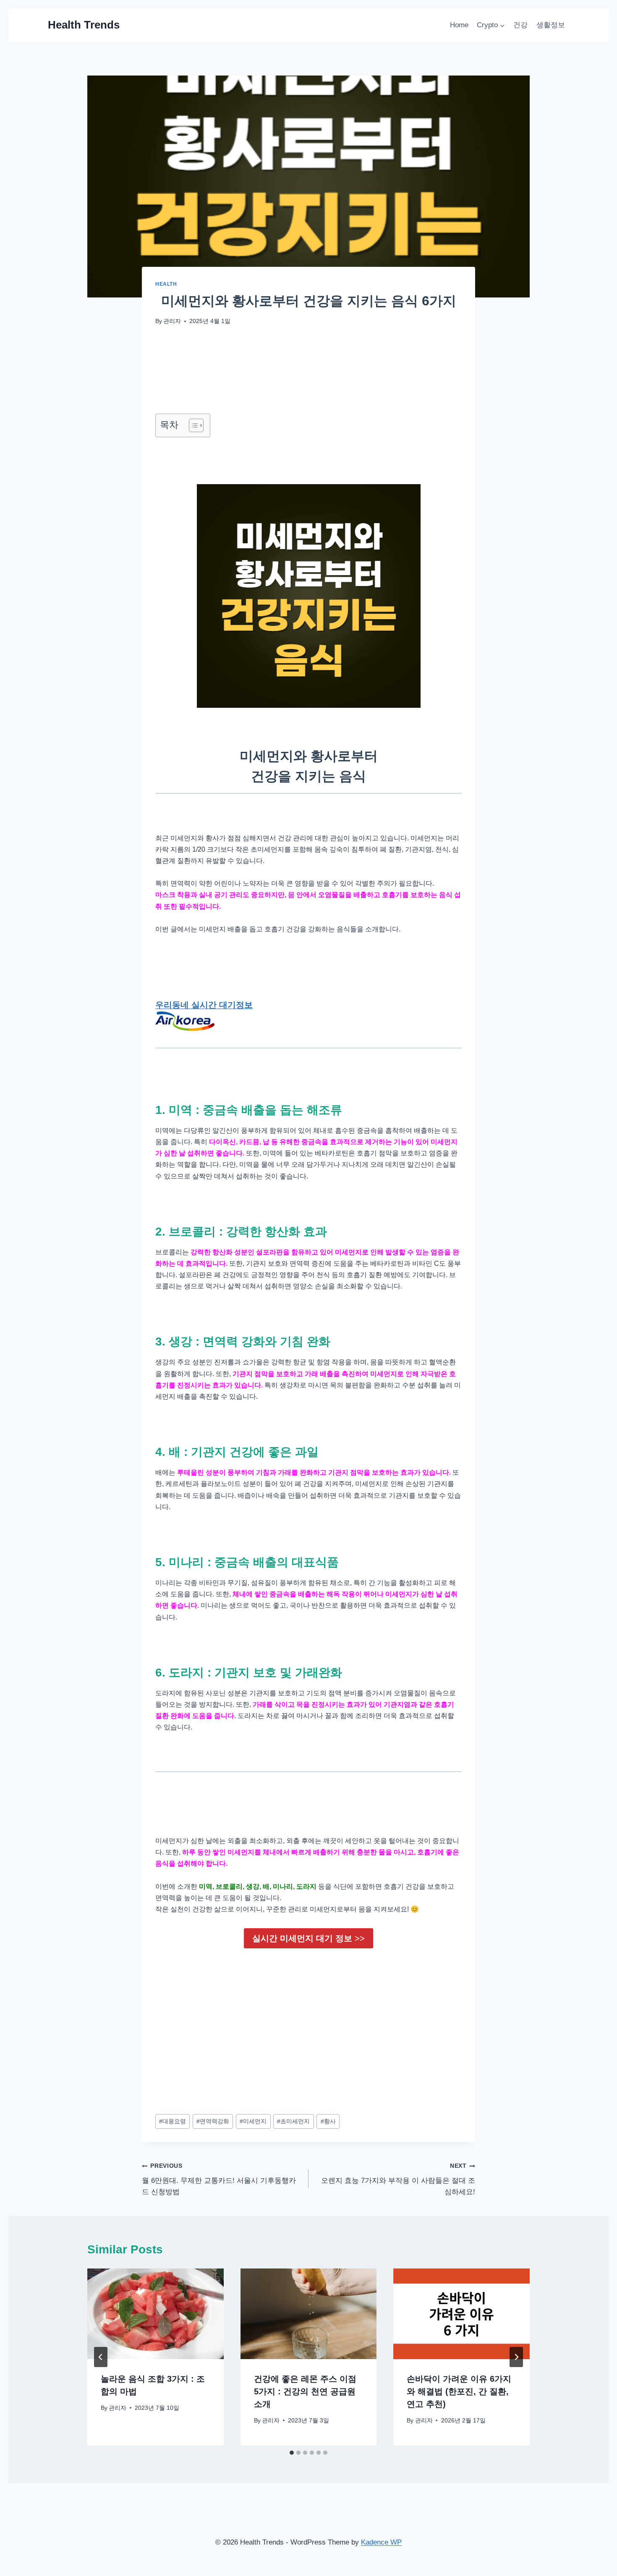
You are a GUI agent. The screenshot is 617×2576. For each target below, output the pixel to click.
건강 (520, 25)
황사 (328, 2121)
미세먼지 (253, 2121)
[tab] (292, 2453)
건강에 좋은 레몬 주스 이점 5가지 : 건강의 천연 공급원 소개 (305, 2391)
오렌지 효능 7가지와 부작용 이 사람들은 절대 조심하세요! (398, 2179)
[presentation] (156, 2314)
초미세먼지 (293, 2121)
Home (459, 25)
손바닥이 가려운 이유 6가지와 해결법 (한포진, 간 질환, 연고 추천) (459, 2391)
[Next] (516, 2357)
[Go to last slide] (101, 2357)
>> (308, 1938)
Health (166, 284)
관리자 (172, 321)
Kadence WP (381, 2542)
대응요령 (173, 2121)
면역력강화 (213, 2121)
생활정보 (551, 25)
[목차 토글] (192, 425)
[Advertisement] (308, 2021)
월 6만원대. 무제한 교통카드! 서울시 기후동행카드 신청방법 (219, 2179)
